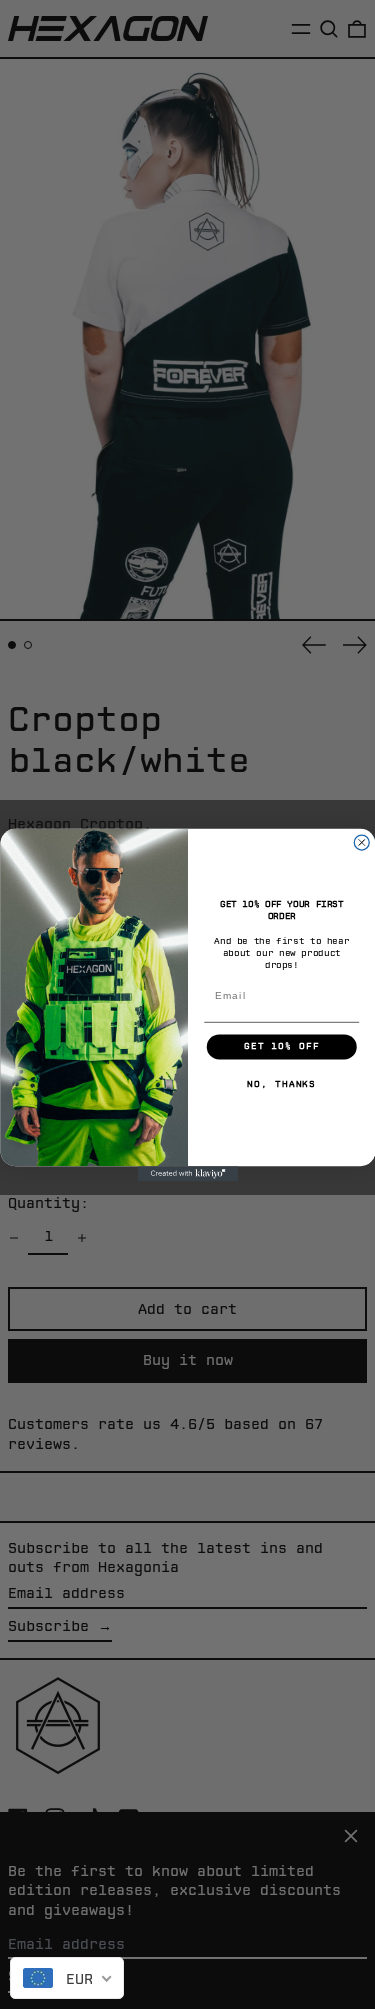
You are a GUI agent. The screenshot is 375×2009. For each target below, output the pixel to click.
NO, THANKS (281, 1083)
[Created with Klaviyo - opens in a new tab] (188, 1173)
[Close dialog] (361, 842)
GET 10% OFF (281, 1046)
